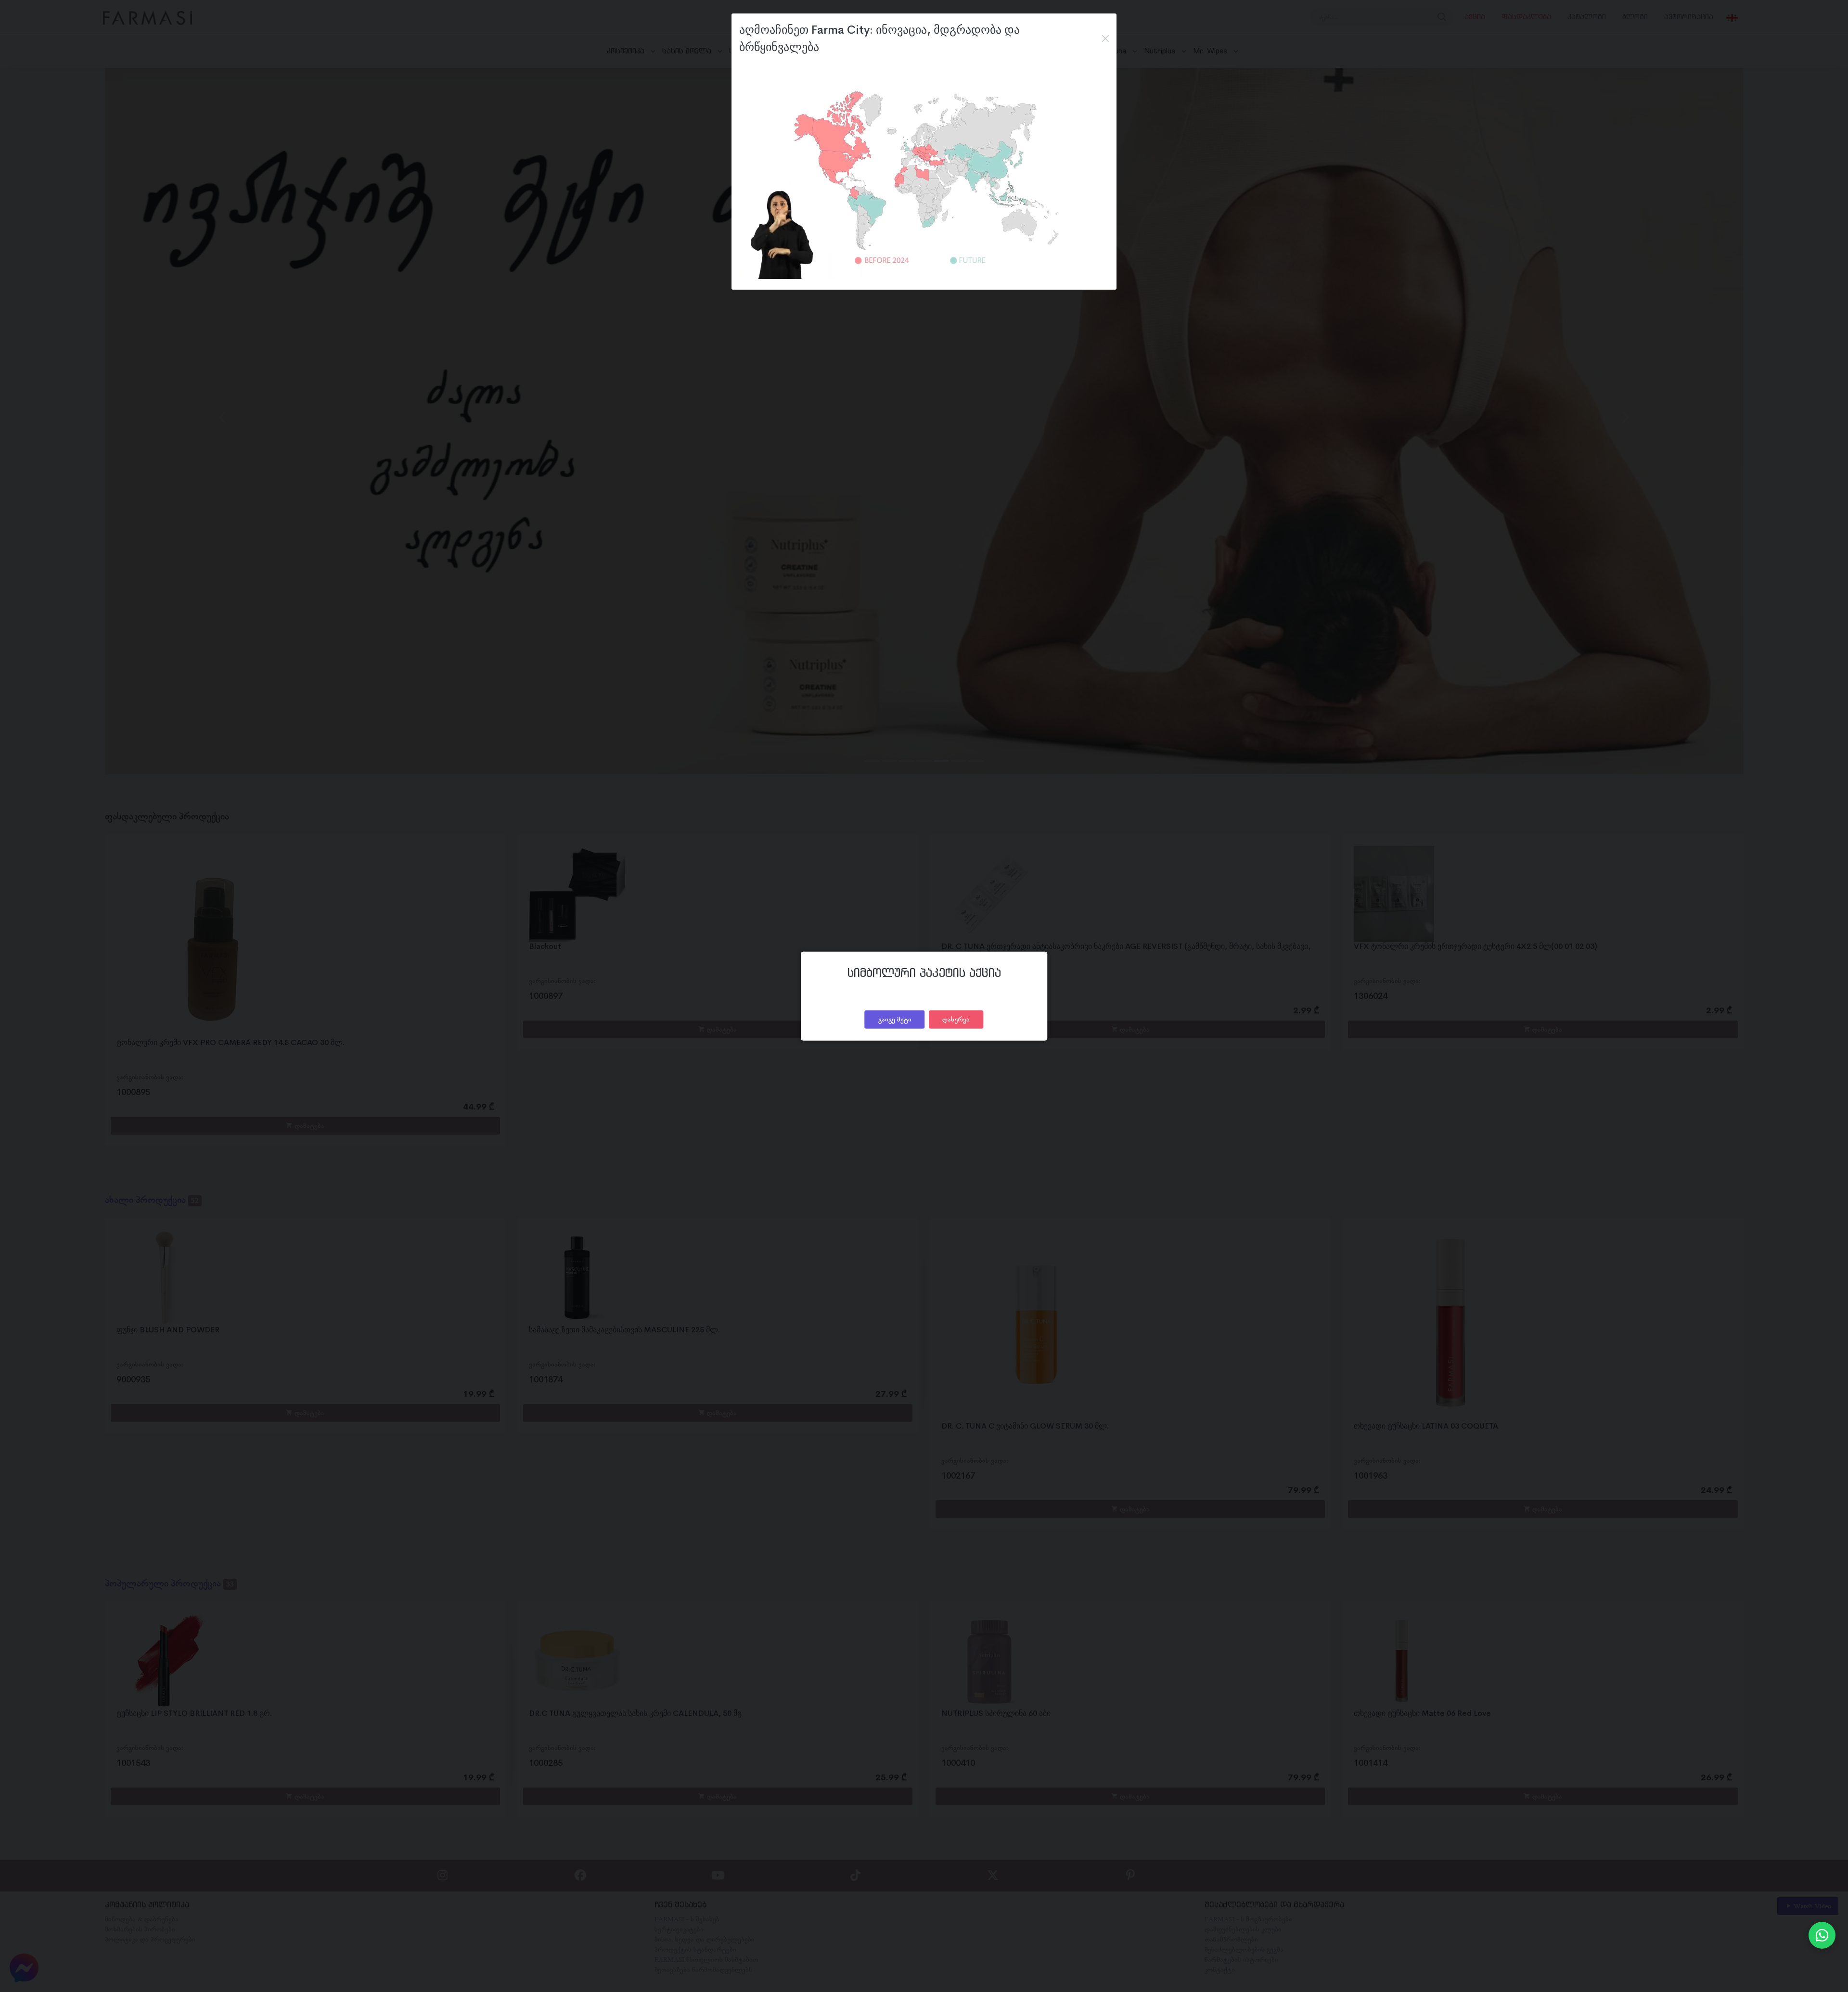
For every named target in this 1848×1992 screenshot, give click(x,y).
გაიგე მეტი (895, 1019)
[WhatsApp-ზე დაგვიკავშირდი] (1822, 1935)
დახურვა (956, 1019)
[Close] (1105, 38)
